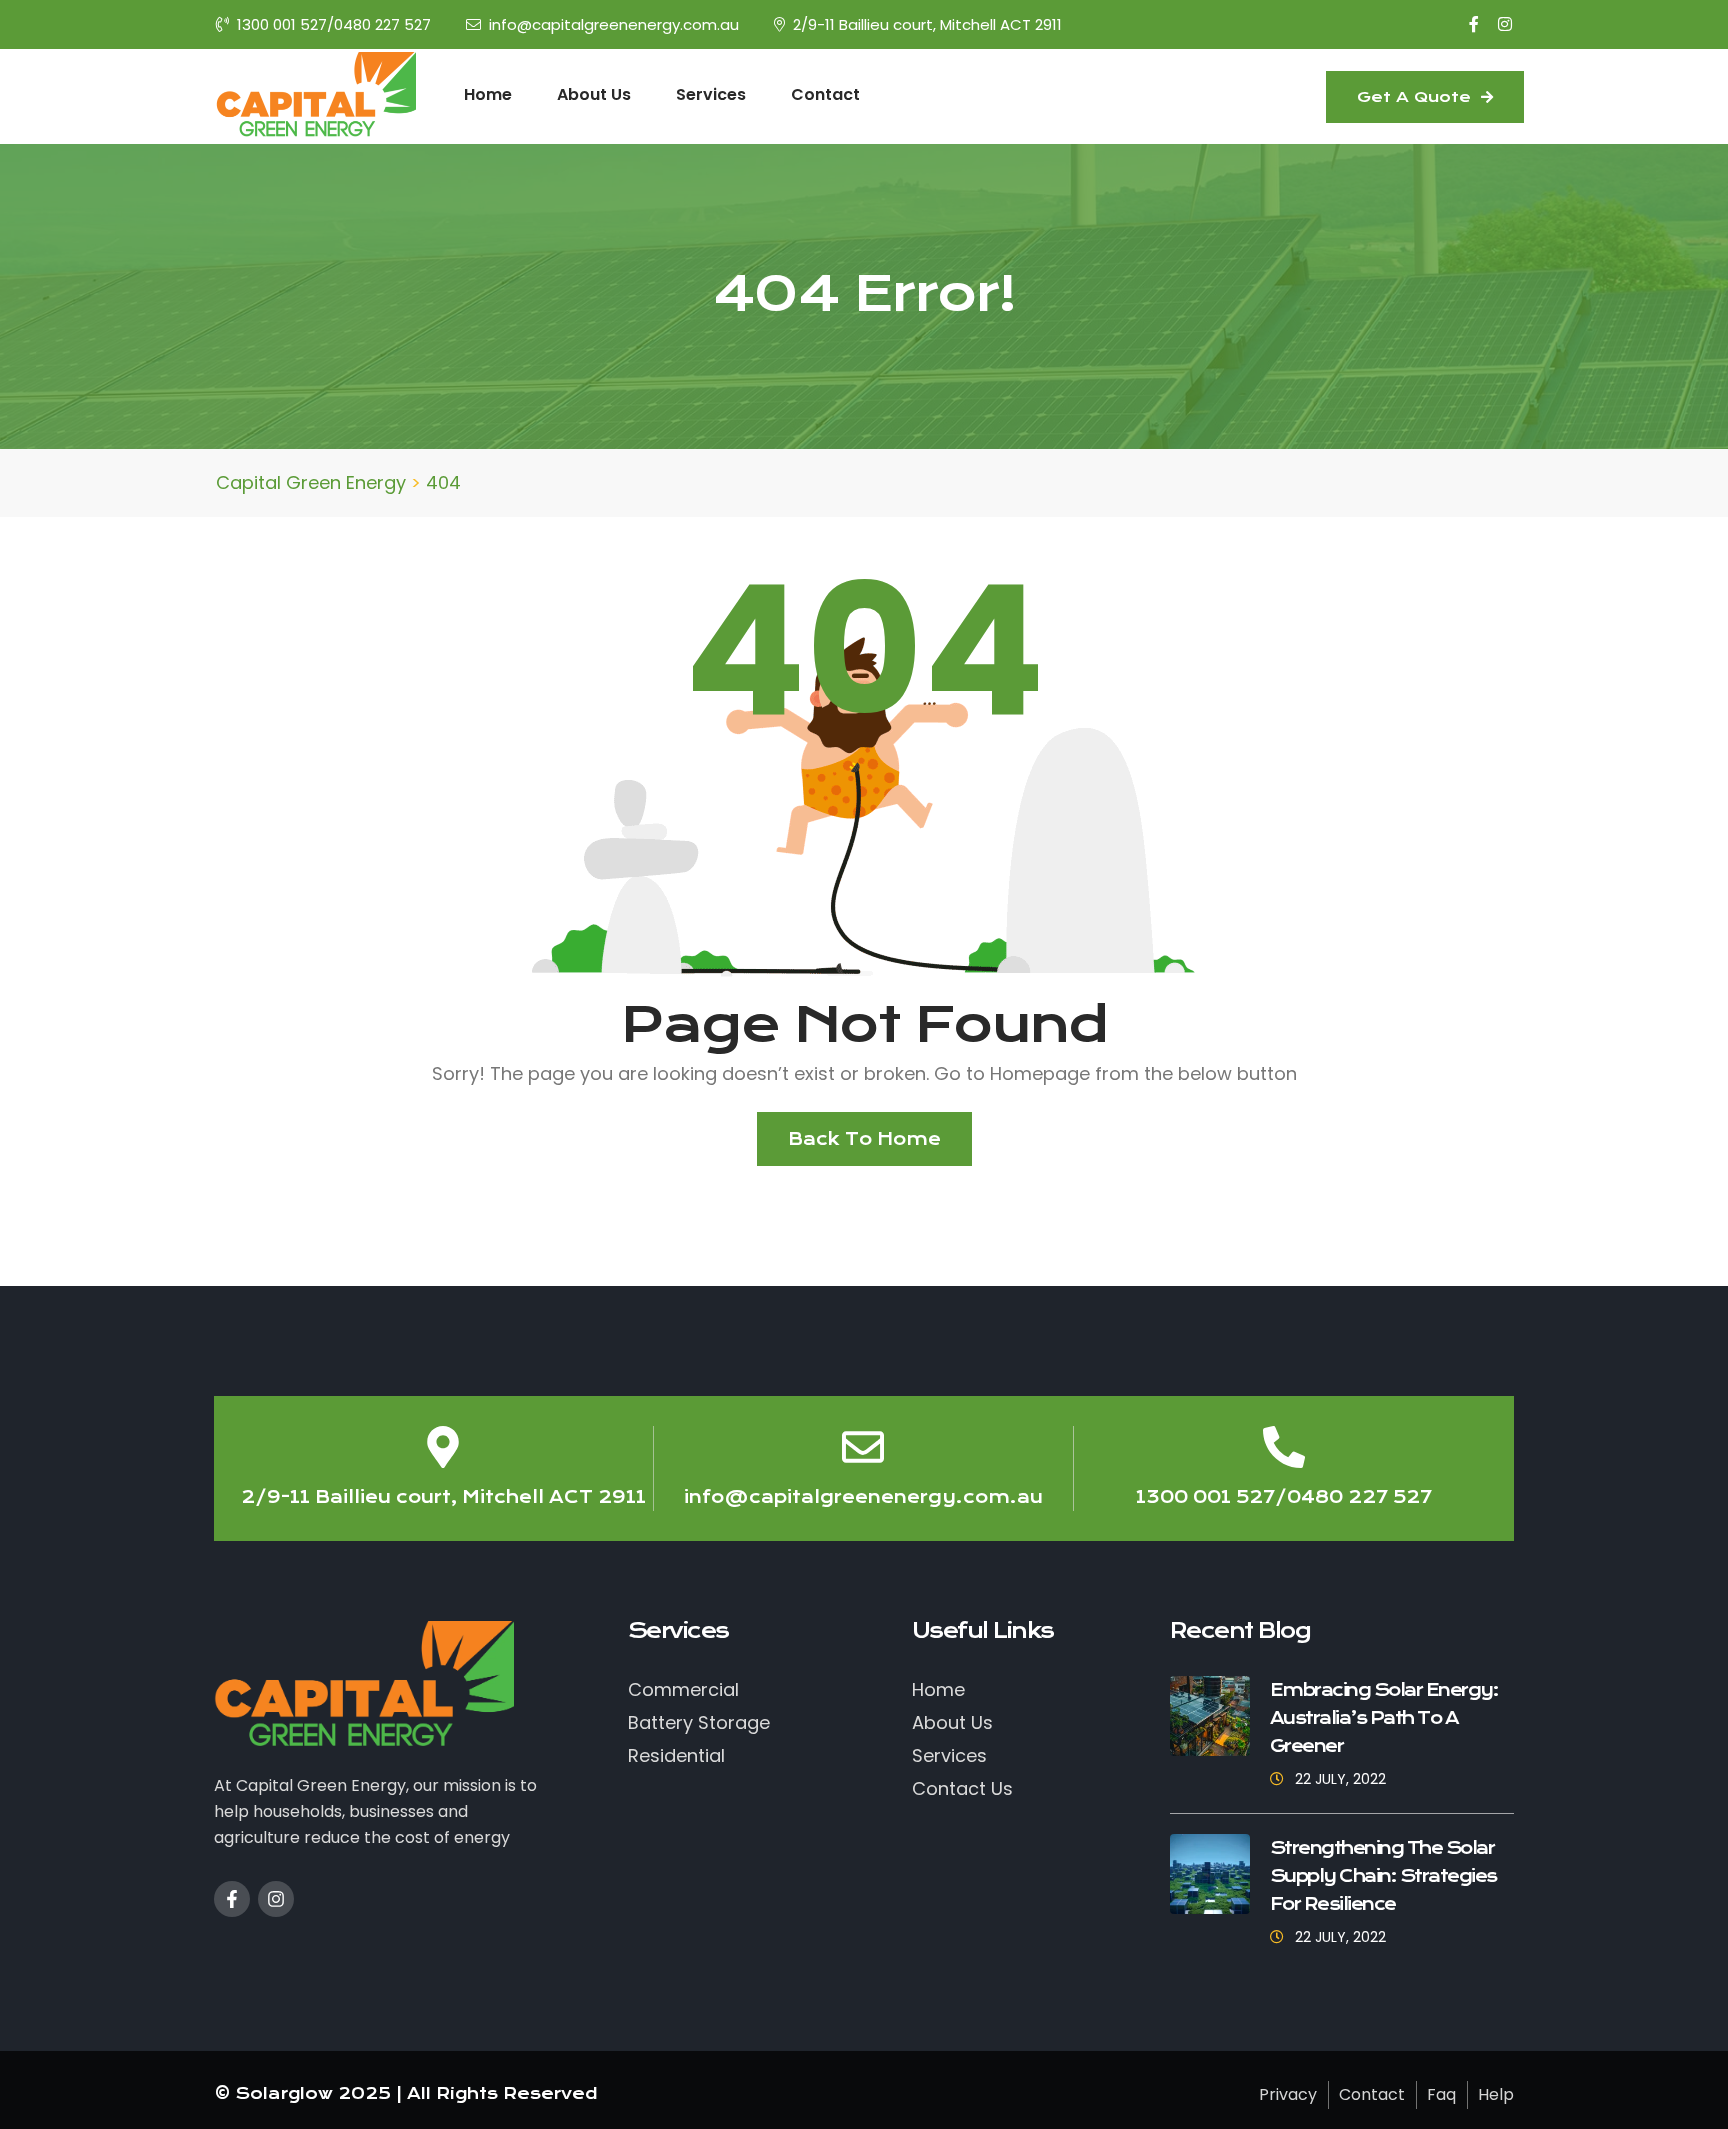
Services (711, 94)
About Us (594, 94)
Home (488, 94)
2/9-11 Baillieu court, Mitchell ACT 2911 (927, 24)
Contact (825, 94)
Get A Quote (1416, 97)
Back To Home (864, 1139)
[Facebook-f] (232, 1899)
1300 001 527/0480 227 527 (334, 24)
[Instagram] (276, 1899)
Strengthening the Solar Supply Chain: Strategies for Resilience (1383, 1876)
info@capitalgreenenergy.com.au (614, 24)
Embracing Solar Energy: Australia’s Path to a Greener (1384, 1718)
